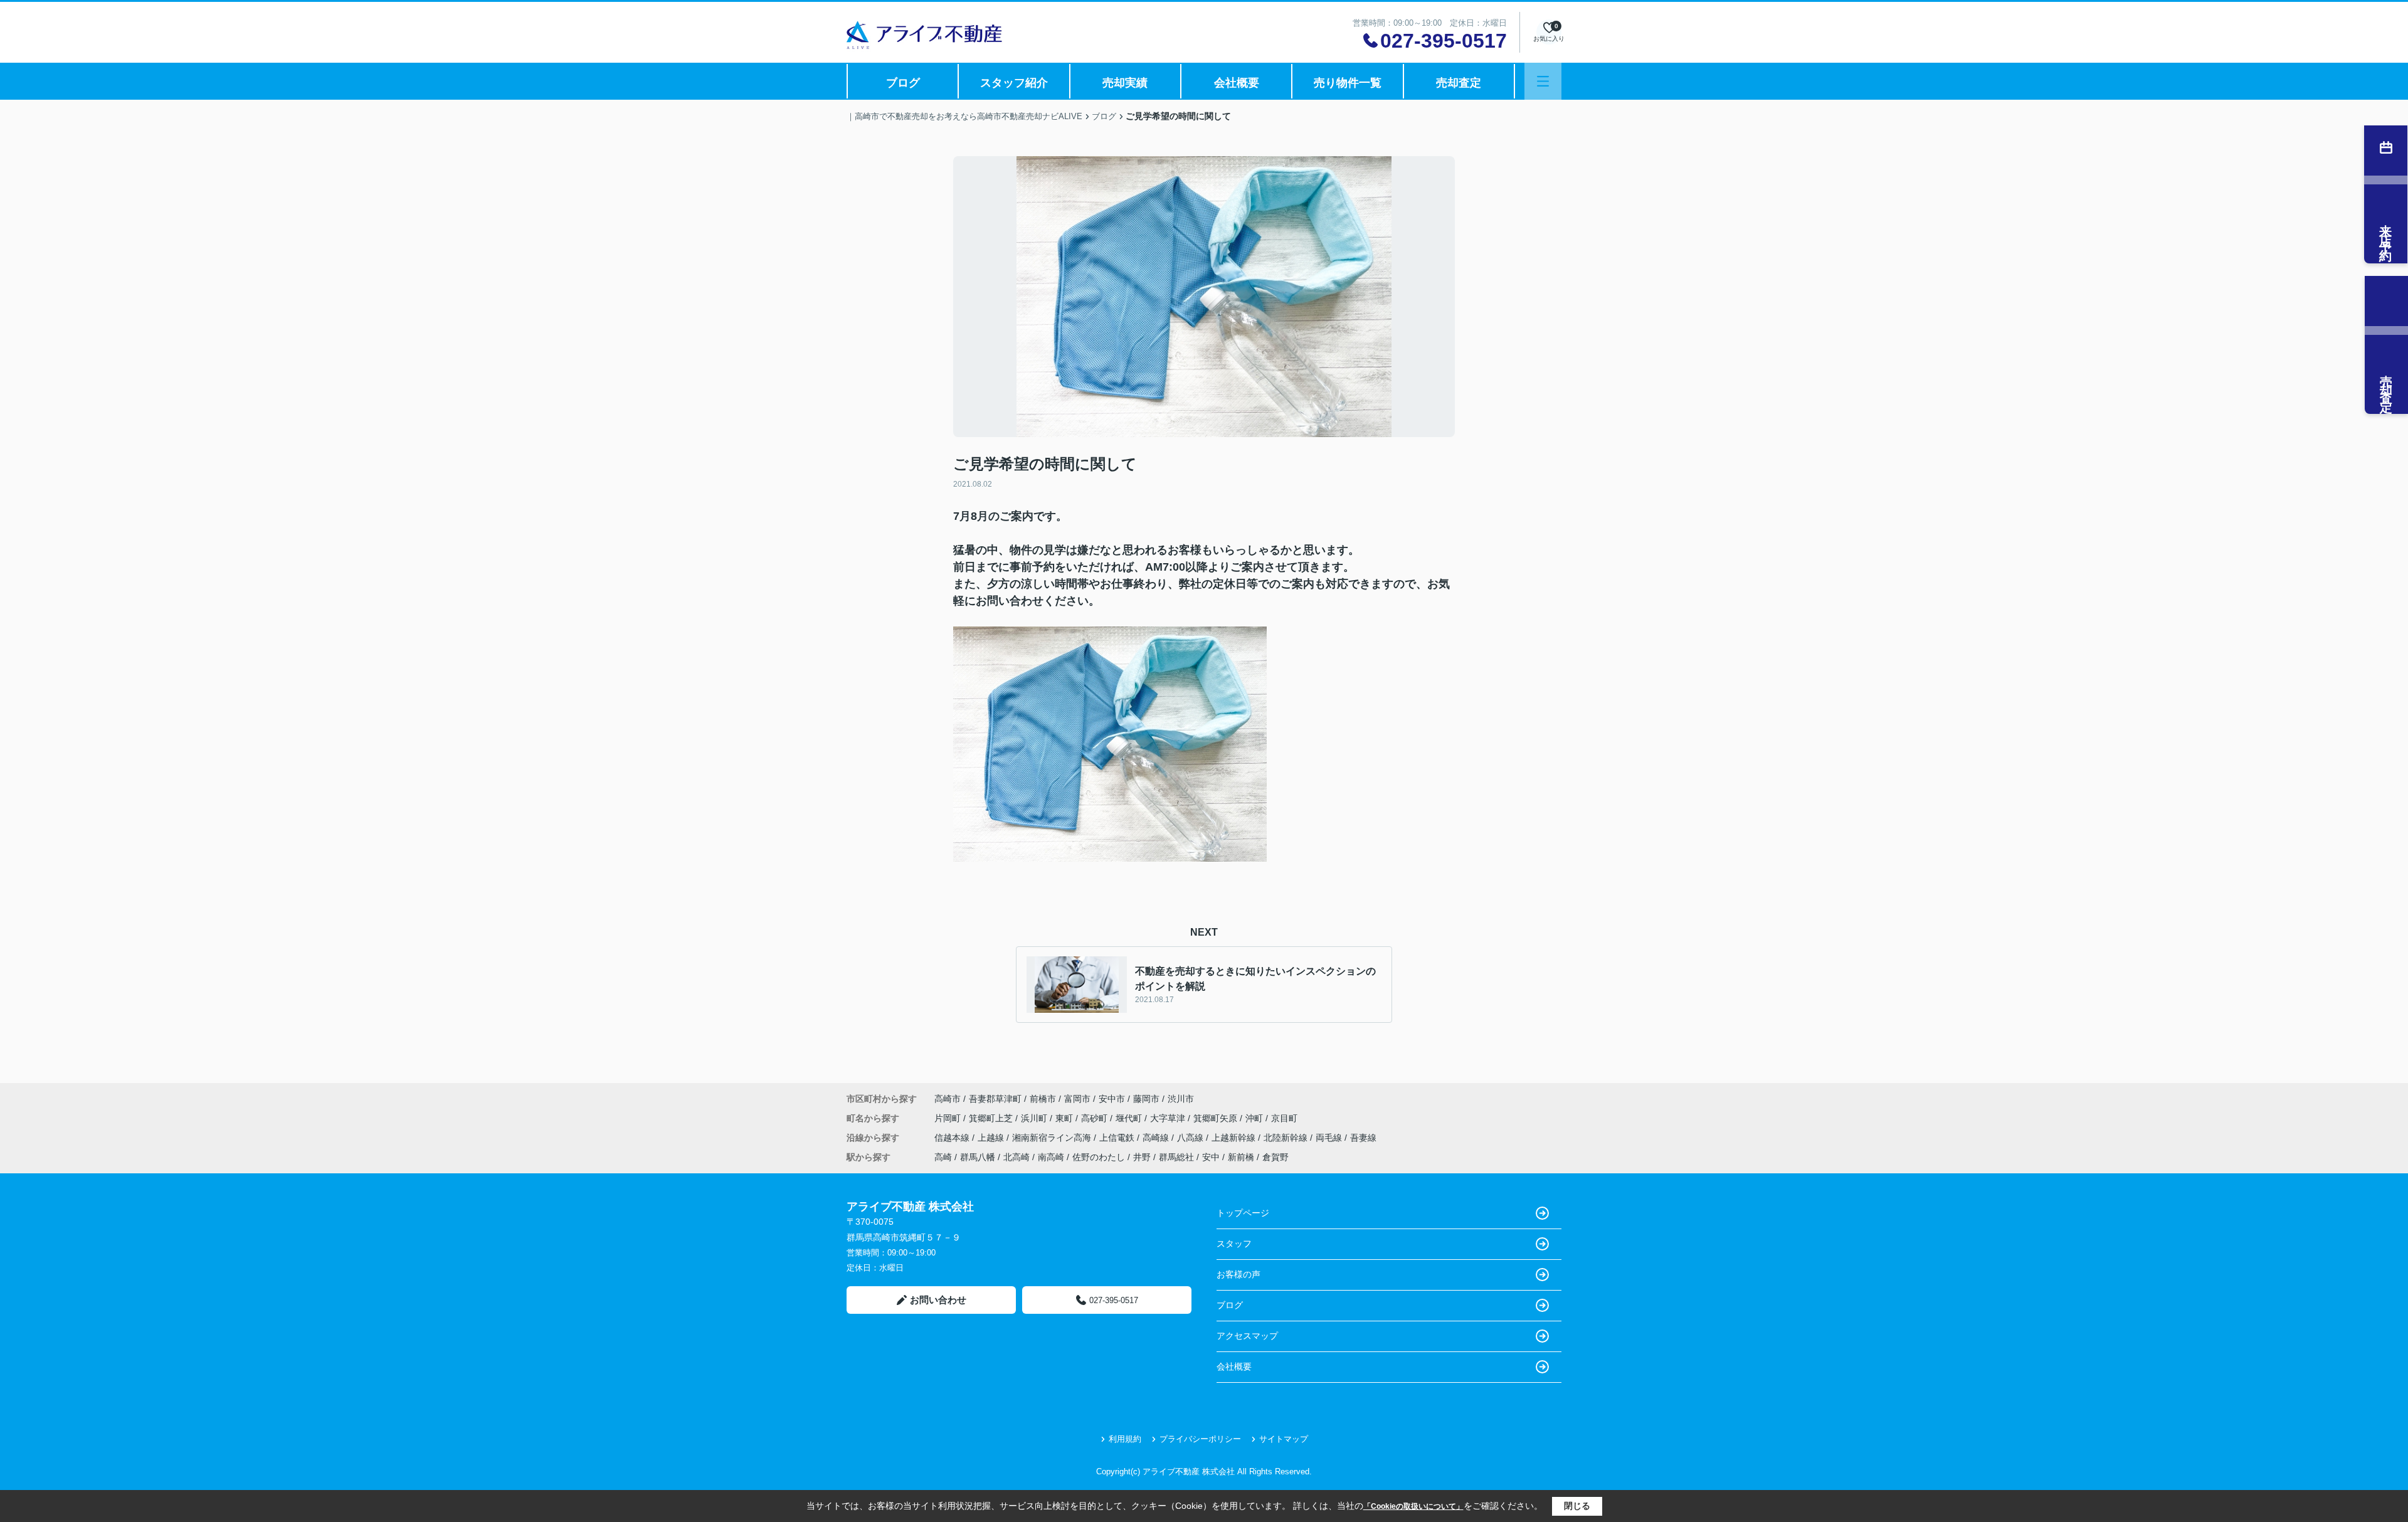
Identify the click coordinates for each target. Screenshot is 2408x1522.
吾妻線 (1363, 1138)
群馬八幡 (978, 1157)
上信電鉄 (1118, 1138)
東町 (1065, 1118)
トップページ (1243, 1213)
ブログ (903, 83)
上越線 (992, 1138)
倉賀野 (1275, 1157)
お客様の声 (1238, 1274)
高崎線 (1157, 1138)
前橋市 (1043, 1099)
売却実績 (1125, 83)
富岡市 (1077, 1099)
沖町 (1255, 1118)
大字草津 (1169, 1118)
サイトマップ (1284, 1439)
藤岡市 (1146, 1099)
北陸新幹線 (1287, 1138)
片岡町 (949, 1118)
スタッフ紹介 (1014, 83)
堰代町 (1130, 1118)
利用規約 (1125, 1439)
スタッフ (1234, 1244)
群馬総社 (1176, 1157)
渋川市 (1181, 1099)
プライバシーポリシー (1200, 1439)
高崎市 (948, 1099)
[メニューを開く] (1543, 81)
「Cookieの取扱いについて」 (1413, 1506)
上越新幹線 (1235, 1138)
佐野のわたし (1099, 1157)
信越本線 (953, 1138)
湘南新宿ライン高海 (1053, 1138)
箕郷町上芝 (992, 1118)
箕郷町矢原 (1217, 1118)
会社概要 (1237, 83)
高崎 (943, 1157)
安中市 (1112, 1099)
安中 (1211, 1157)
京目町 (1284, 1118)
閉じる (1577, 1506)
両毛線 (1330, 1138)
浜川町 (1035, 1118)
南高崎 (1051, 1157)
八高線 (1191, 1138)
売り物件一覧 (1348, 83)
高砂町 (1096, 1118)
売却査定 (1459, 83)
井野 (1142, 1157)
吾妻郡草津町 (995, 1099)
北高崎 (1017, 1157)
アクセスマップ (1247, 1336)
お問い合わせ (938, 1300)
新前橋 (1241, 1157)
